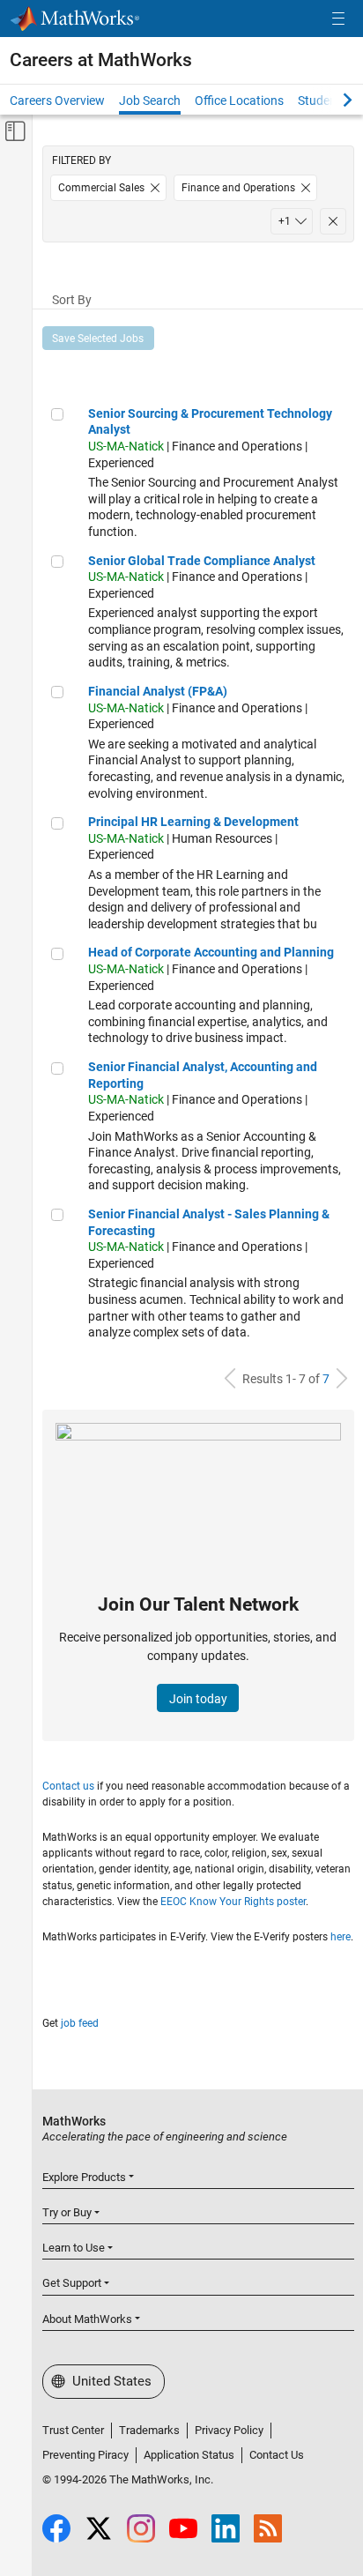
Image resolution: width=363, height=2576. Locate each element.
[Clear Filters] (333, 221)
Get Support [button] (72, 2283)
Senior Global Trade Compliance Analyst (202, 561)
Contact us (68, 1786)
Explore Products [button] (84, 2177)
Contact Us (277, 2455)
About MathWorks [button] (87, 2319)
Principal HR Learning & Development (193, 822)
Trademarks (149, 2430)
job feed (80, 2023)
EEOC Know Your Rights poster (233, 1902)
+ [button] (285, 221)
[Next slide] (332, 100)
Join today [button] (198, 1699)
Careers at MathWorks (101, 60)
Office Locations (239, 101)
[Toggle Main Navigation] (338, 19)
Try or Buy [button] (67, 2212)
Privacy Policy (229, 2430)
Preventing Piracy (85, 2455)
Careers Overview (57, 101)
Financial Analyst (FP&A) (158, 691)
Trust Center (73, 2430)
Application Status (189, 2455)
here (341, 1937)
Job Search (150, 101)
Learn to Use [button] (74, 2248)
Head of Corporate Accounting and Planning (211, 952)
